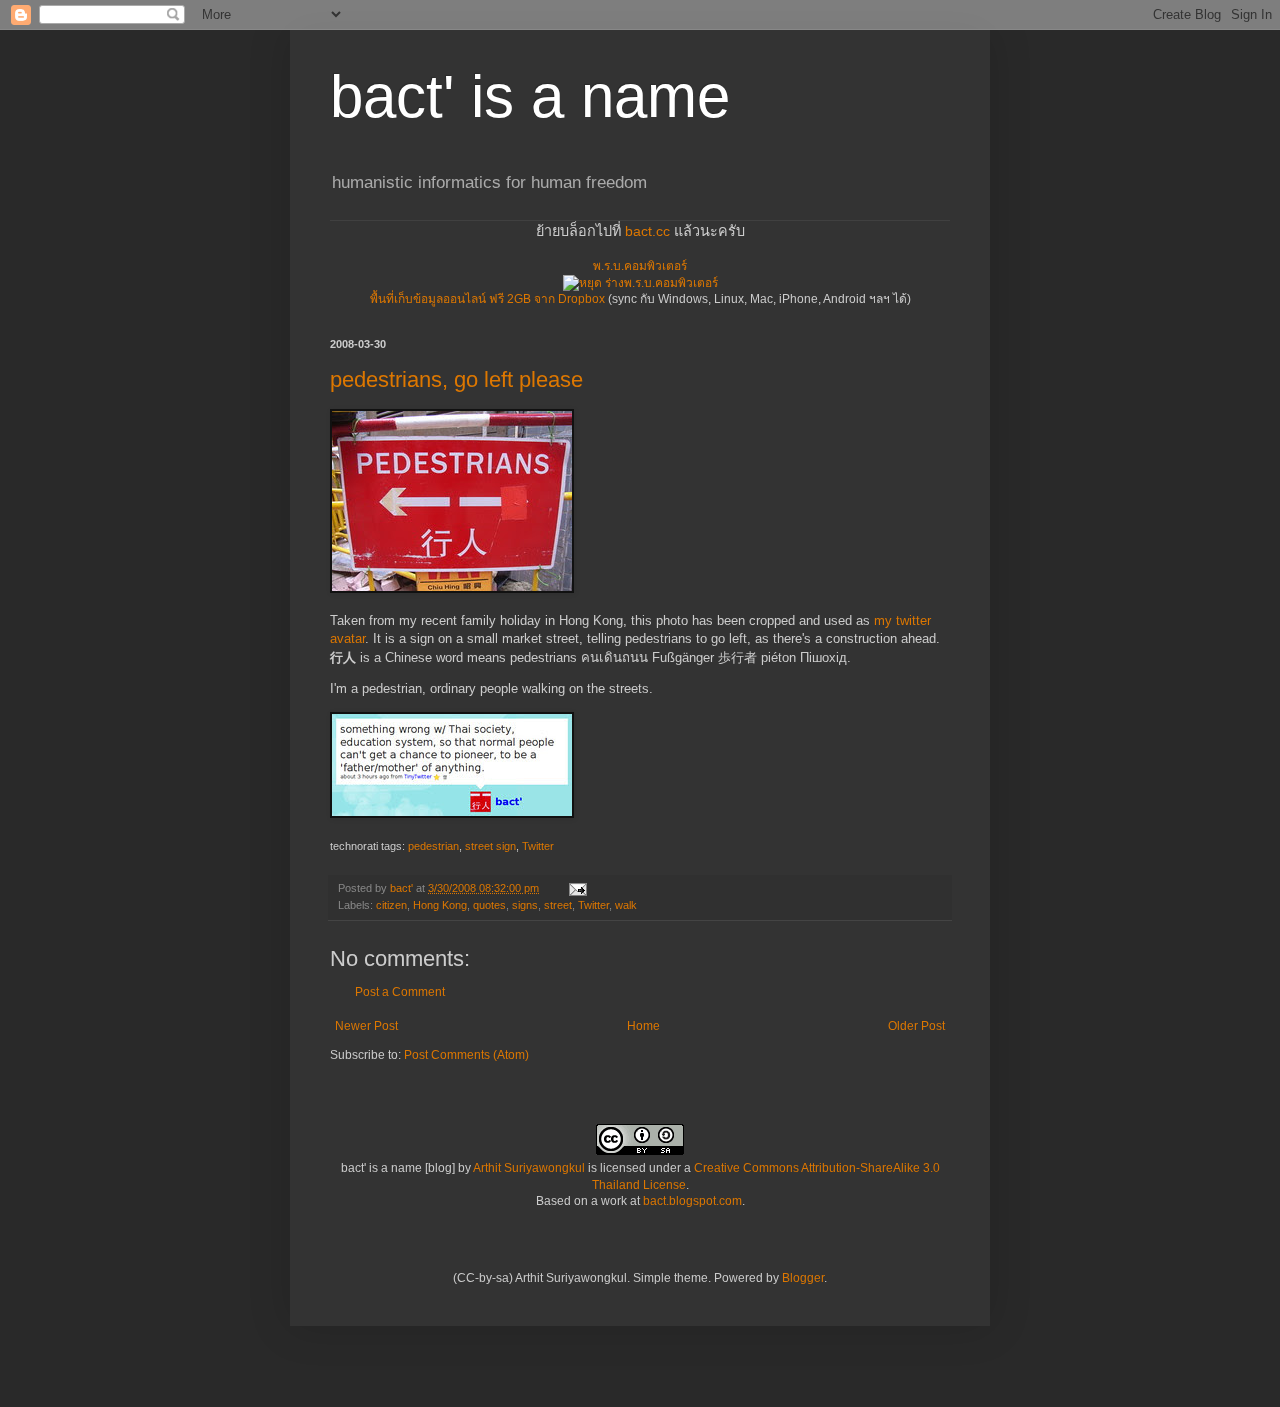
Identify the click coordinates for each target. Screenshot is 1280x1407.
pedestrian (433, 846)
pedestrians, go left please (456, 379)
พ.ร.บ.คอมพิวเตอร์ (640, 266)
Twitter (538, 846)
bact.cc (647, 231)
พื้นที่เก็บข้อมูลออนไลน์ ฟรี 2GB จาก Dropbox (487, 299)
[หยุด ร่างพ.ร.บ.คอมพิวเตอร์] (640, 283)
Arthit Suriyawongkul (529, 1168)
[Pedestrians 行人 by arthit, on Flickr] (452, 588)
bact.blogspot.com (692, 1201)
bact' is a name (530, 96)
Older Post (916, 1026)
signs (525, 905)
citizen (391, 905)
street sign (490, 846)
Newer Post (366, 1026)
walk (626, 905)
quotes (489, 905)
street (558, 905)
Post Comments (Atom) (466, 1055)
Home (643, 1026)
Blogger (803, 1278)
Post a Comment (400, 992)
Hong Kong (440, 905)
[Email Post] (577, 888)
